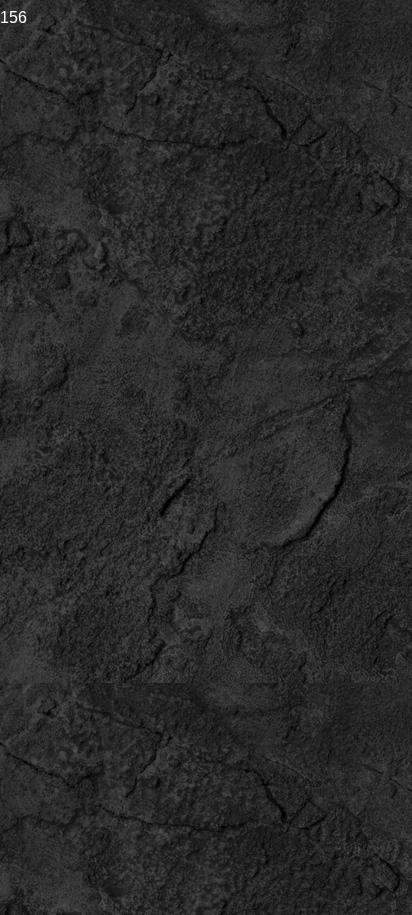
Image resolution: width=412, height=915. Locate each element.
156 (13, 17)
